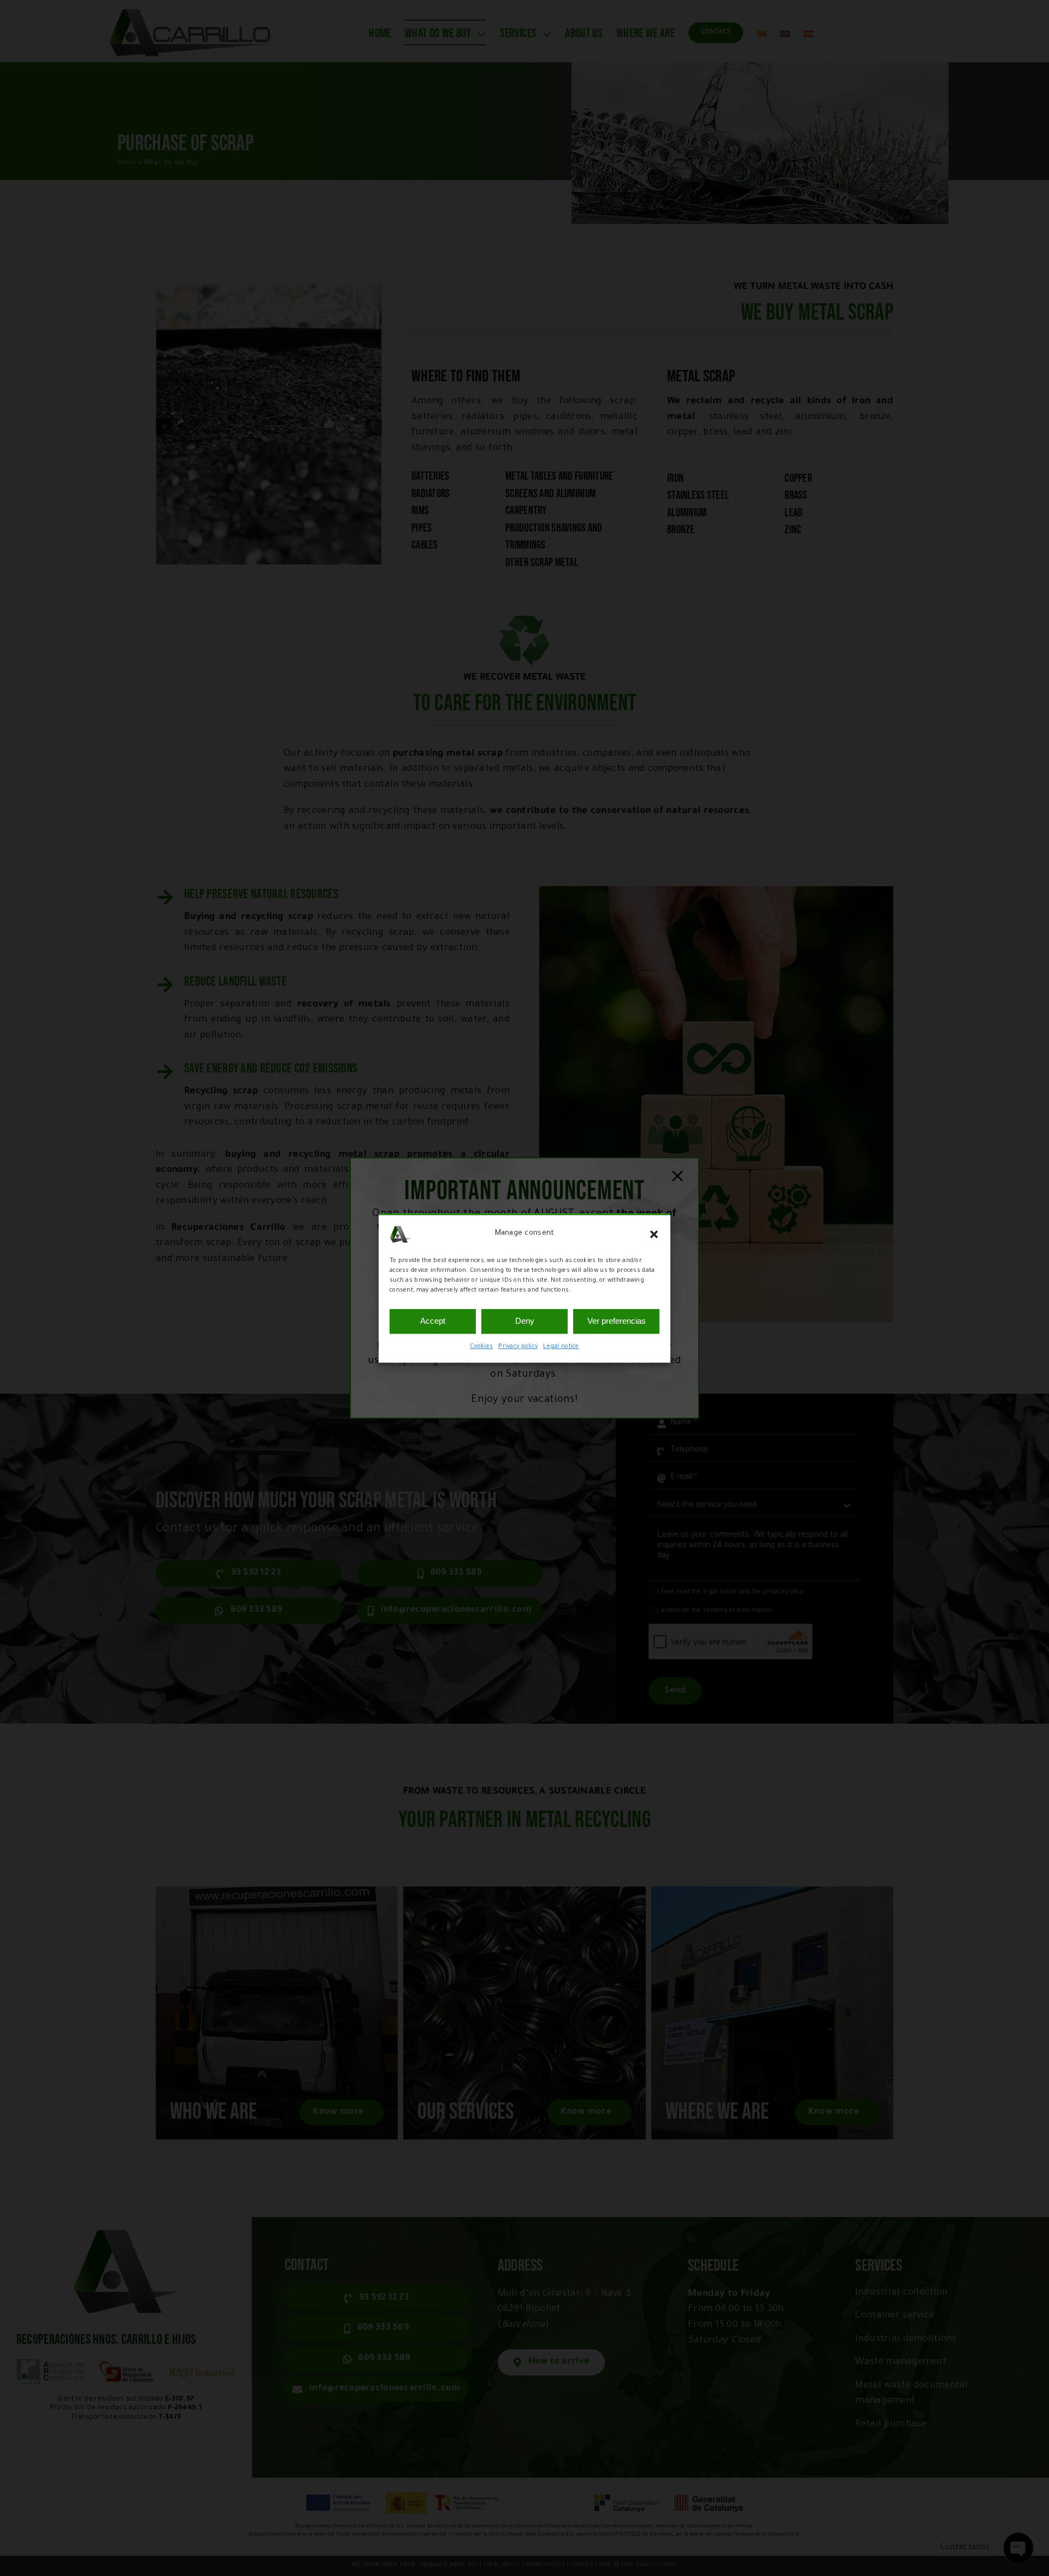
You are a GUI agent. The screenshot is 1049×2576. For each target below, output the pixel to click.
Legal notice (561, 1347)
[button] (654, 1234)
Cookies (481, 1347)
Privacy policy (518, 1347)
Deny (525, 1321)
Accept (433, 1321)
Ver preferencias (617, 1321)
